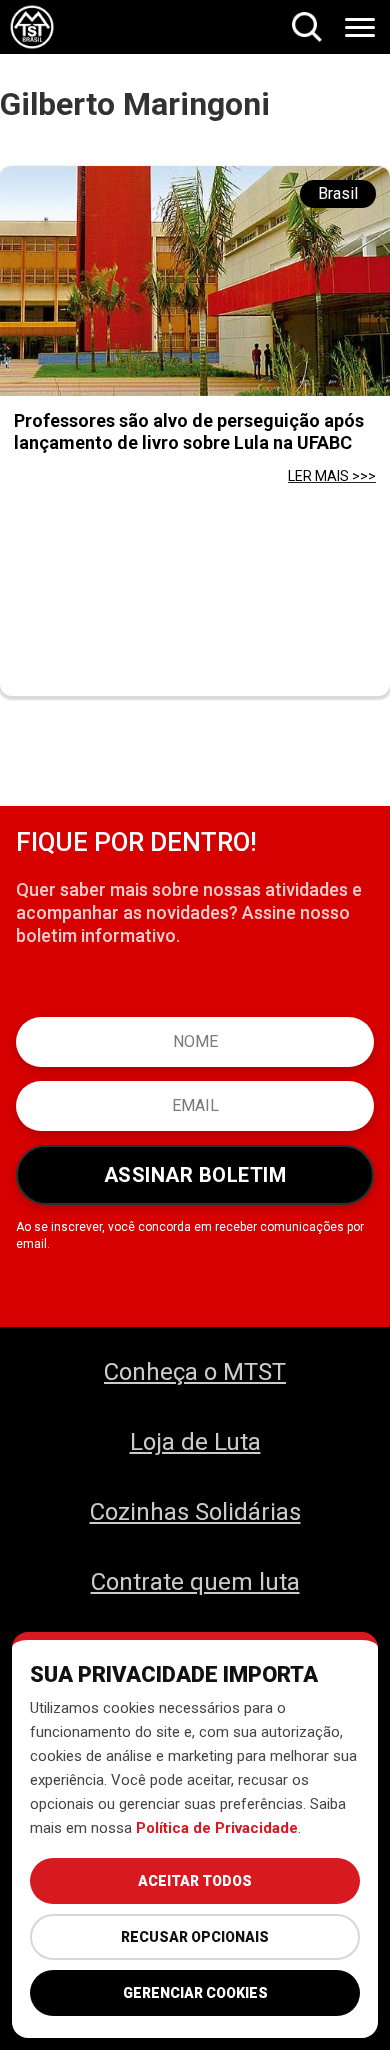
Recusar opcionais (195, 1937)
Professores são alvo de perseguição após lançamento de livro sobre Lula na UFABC (189, 431)
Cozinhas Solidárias (195, 1512)
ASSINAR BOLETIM (195, 1175)
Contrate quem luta (195, 1582)
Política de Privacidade (217, 1828)
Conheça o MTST (195, 1372)
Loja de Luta (195, 1442)
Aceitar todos (195, 1881)
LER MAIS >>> (332, 476)
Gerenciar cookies (195, 1993)
